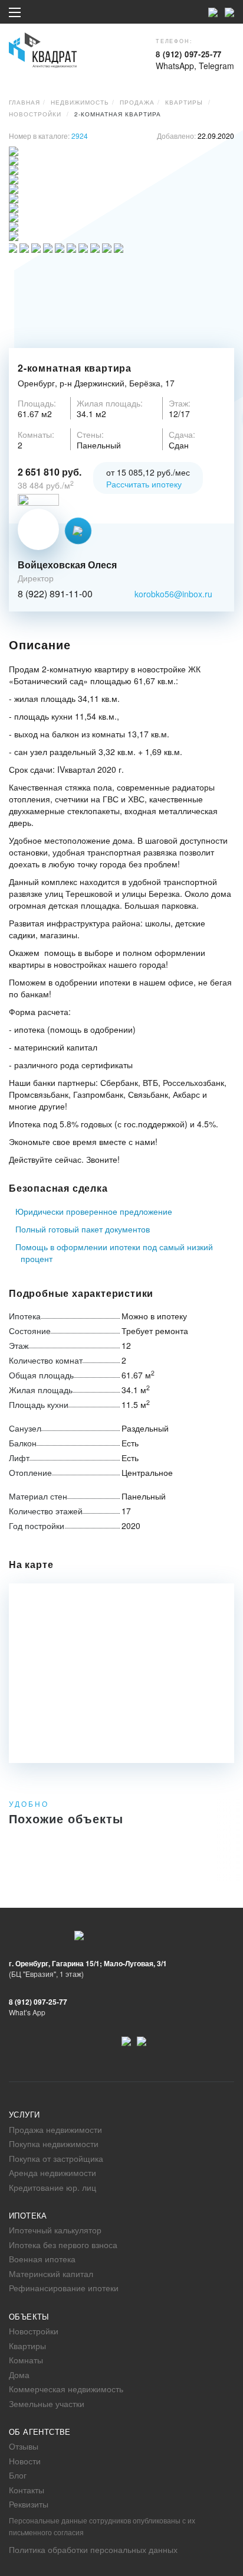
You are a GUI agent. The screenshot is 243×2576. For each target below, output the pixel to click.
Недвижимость (80, 102)
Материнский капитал (51, 2273)
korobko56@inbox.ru (173, 594)
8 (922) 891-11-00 (55, 594)
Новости (25, 2461)
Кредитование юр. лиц (52, 2187)
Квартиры (184, 102)
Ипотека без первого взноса (63, 2245)
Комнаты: (36, 434)
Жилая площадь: (110, 403)
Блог (18, 2475)
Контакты (27, 2490)
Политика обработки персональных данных (93, 2549)
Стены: (90, 434)
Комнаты (26, 2360)
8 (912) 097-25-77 (189, 54)
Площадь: (37, 403)
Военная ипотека (42, 2259)
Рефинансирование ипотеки (64, 2288)
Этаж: (180, 403)
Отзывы (24, 2446)
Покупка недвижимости (54, 2144)
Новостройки (35, 114)
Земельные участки (47, 2403)
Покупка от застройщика (56, 2158)
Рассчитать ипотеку (144, 484)
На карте (31, 1565)
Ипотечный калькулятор (55, 2230)
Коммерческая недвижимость (66, 2389)
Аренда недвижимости (52, 2172)
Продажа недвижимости (55, 2129)
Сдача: (182, 434)
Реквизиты (29, 2504)
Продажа (137, 102)
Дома (19, 2375)
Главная (24, 102)
